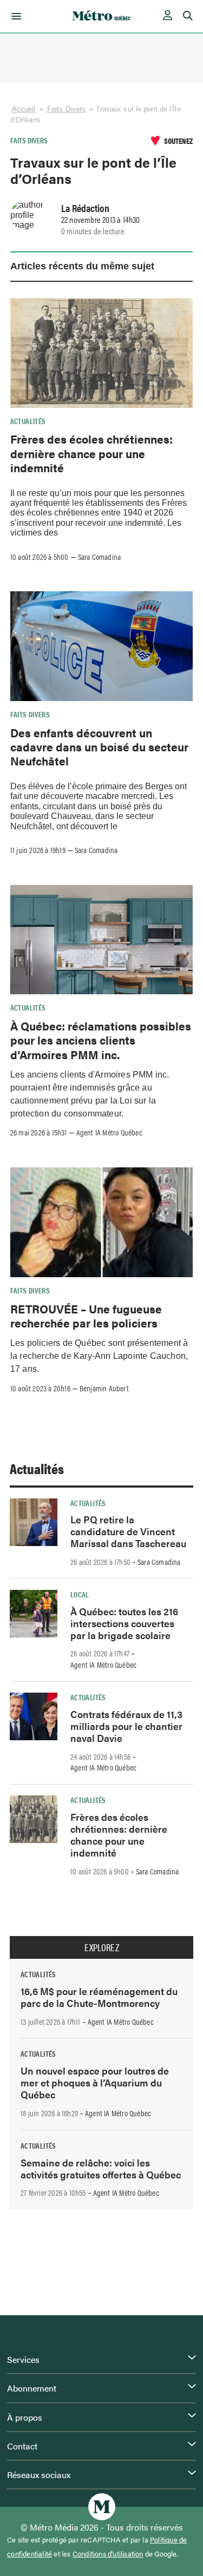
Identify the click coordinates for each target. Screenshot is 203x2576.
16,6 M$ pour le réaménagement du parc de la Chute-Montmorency (99, 1997)
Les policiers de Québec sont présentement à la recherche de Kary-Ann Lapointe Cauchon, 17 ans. (99, 1356)
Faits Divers (66, 109)
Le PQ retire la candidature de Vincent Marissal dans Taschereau (128, 1531)
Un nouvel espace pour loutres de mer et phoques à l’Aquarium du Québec (95, 2082)
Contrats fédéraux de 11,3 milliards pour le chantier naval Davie (126, 1726)
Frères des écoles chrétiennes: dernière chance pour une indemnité (91, 453)
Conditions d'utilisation (108, 2554)
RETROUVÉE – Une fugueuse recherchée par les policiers (86, 1316)
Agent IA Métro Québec (109, 1132)
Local (80, 1594)
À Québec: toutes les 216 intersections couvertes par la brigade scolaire (124, 1623)
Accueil (24, 109)
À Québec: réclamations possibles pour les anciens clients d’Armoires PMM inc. (101, 1040)
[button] (14, 16)
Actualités (28, 421)
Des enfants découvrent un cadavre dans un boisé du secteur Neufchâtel (99, 747)
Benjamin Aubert (104, 1388)
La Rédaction (85, 208)
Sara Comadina (100, 557)
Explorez (102, 1947)
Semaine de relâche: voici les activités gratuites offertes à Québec (101, 2168)
